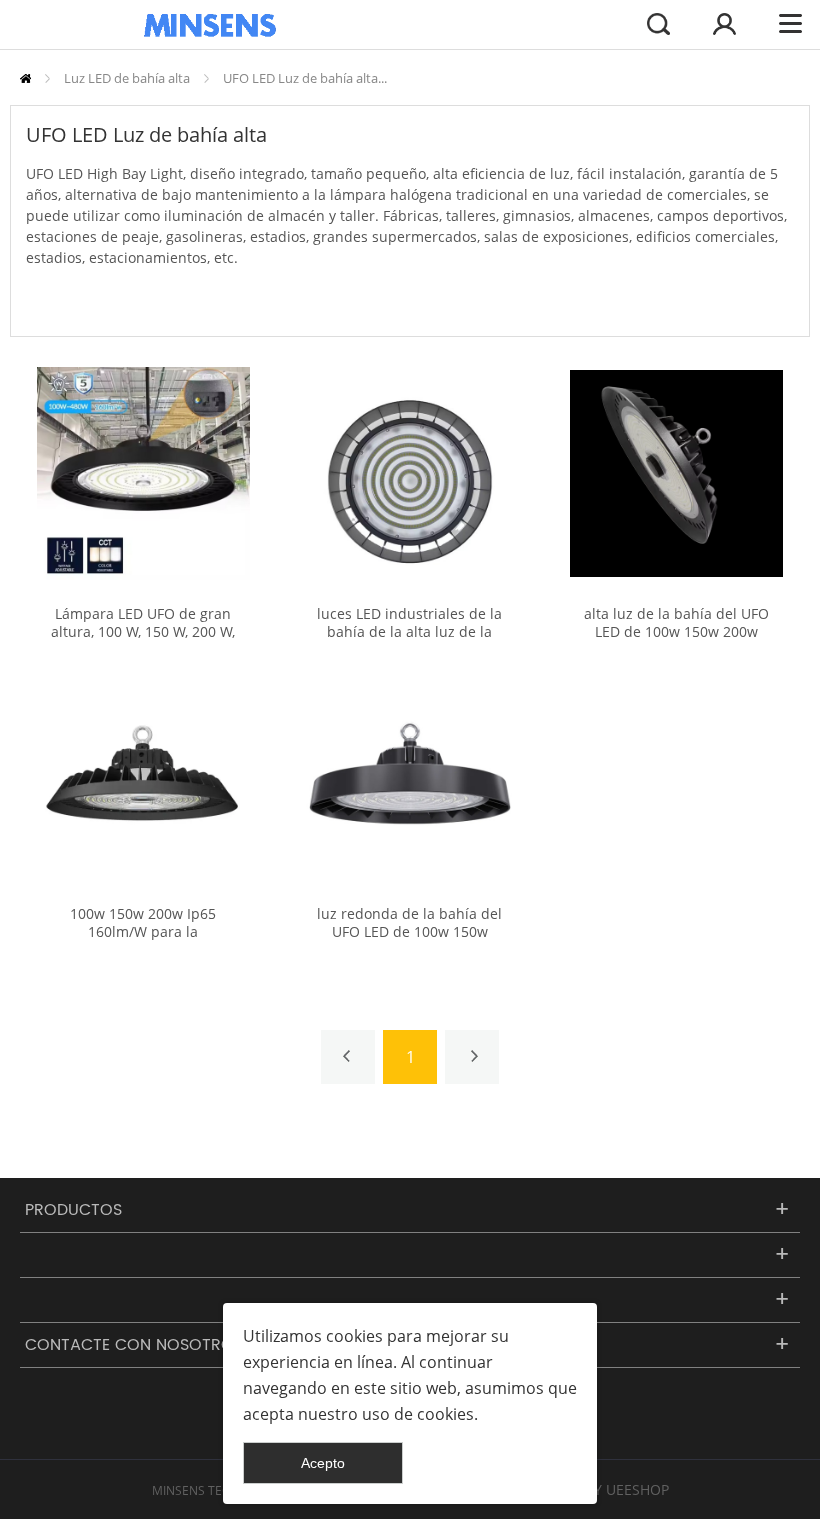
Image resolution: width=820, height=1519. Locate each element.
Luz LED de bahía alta (127, 78)
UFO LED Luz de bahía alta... (305, 78)
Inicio (25, 78)
